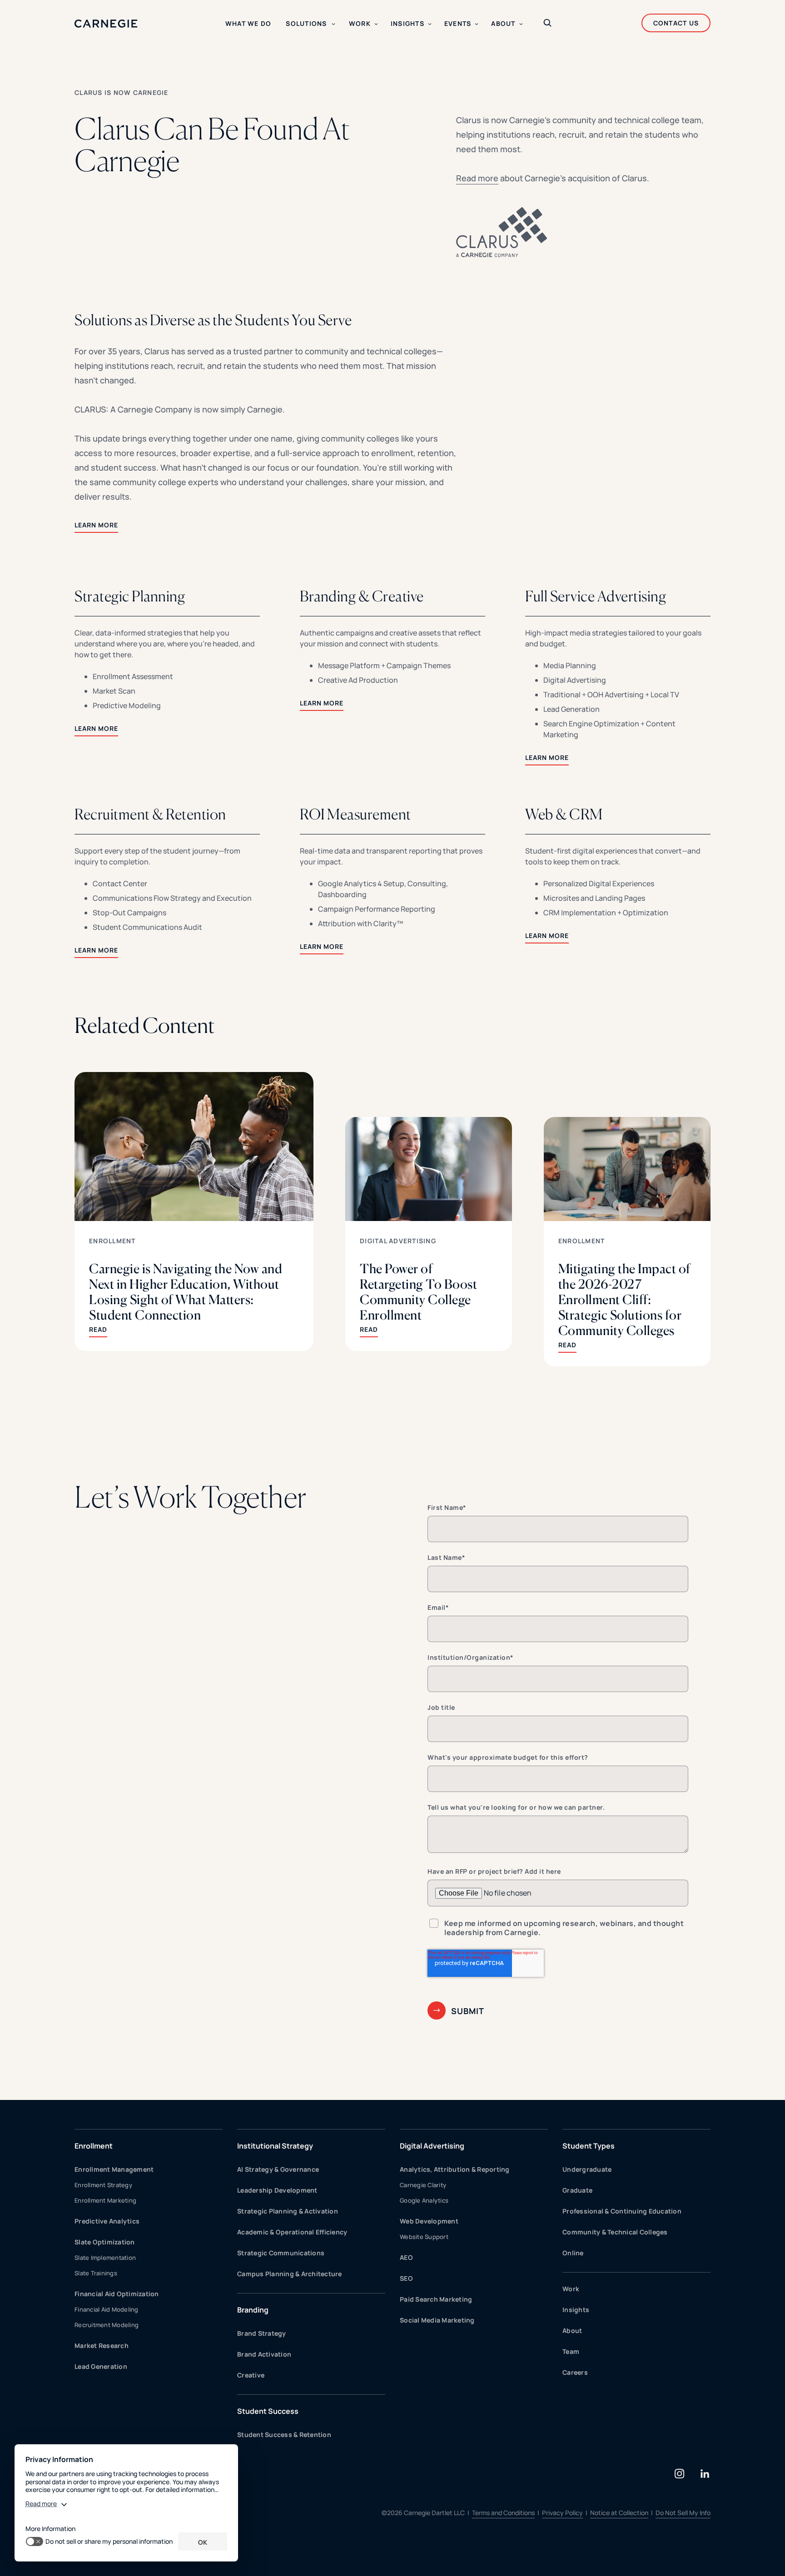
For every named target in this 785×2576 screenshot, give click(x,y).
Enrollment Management (114, 2169)
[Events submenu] (477, 24)
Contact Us (676, 23)
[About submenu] (521, 24)
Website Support (424, 2237)
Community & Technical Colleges (615, 2232)
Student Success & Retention (284, 2435)
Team (571, 2351)
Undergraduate (587, 2169)
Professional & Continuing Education (622, 2211)
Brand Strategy (262, 2333)
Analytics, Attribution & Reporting (455, 2169)
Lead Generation (101, 2366)
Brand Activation (264, 2354)
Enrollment (112, 1241)
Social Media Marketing (437, 2320)
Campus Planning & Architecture (290, 2274)
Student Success (268, 2411)
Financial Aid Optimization (117, 2294)
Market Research (102, 2345)
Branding (253, 2310)
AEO (406, 2257)
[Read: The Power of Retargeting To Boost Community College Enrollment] (429, 1234)
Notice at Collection (619, 2513)
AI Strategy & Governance (278, 2169)
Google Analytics (424, 2200)
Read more (477, 178)
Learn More (96, 525)
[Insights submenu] (430, 24)
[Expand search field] (547, 24)
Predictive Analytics (107, 2221)
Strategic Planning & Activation (288, 2211)
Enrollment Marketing (105, 2200)
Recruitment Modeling (107, 2325)
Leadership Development (277, 2190)
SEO (406, 2278)
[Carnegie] (106, 24)
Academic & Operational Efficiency (292, 2232)
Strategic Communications (281, 2253)
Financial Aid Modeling (107, 2309)
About (572, 2330)
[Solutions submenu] (333, 24)
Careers (575, 2372)
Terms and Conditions (503, 2513)
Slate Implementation (105, 2258)
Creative (251, 2375)
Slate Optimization (105, 2242)
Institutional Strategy (275, 2146)
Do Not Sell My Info (683, 2513)
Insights (576, 2310)
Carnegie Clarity (423, 2185)
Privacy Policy (562, 2513)
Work (571, 2289)
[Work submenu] (376, 24)
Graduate (577, 2190)
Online (573, 2253)
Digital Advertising (398, 1241)
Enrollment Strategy (103, 2185)
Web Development (429, 2221)
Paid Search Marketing (436, 2299)
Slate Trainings (96, 2273)
